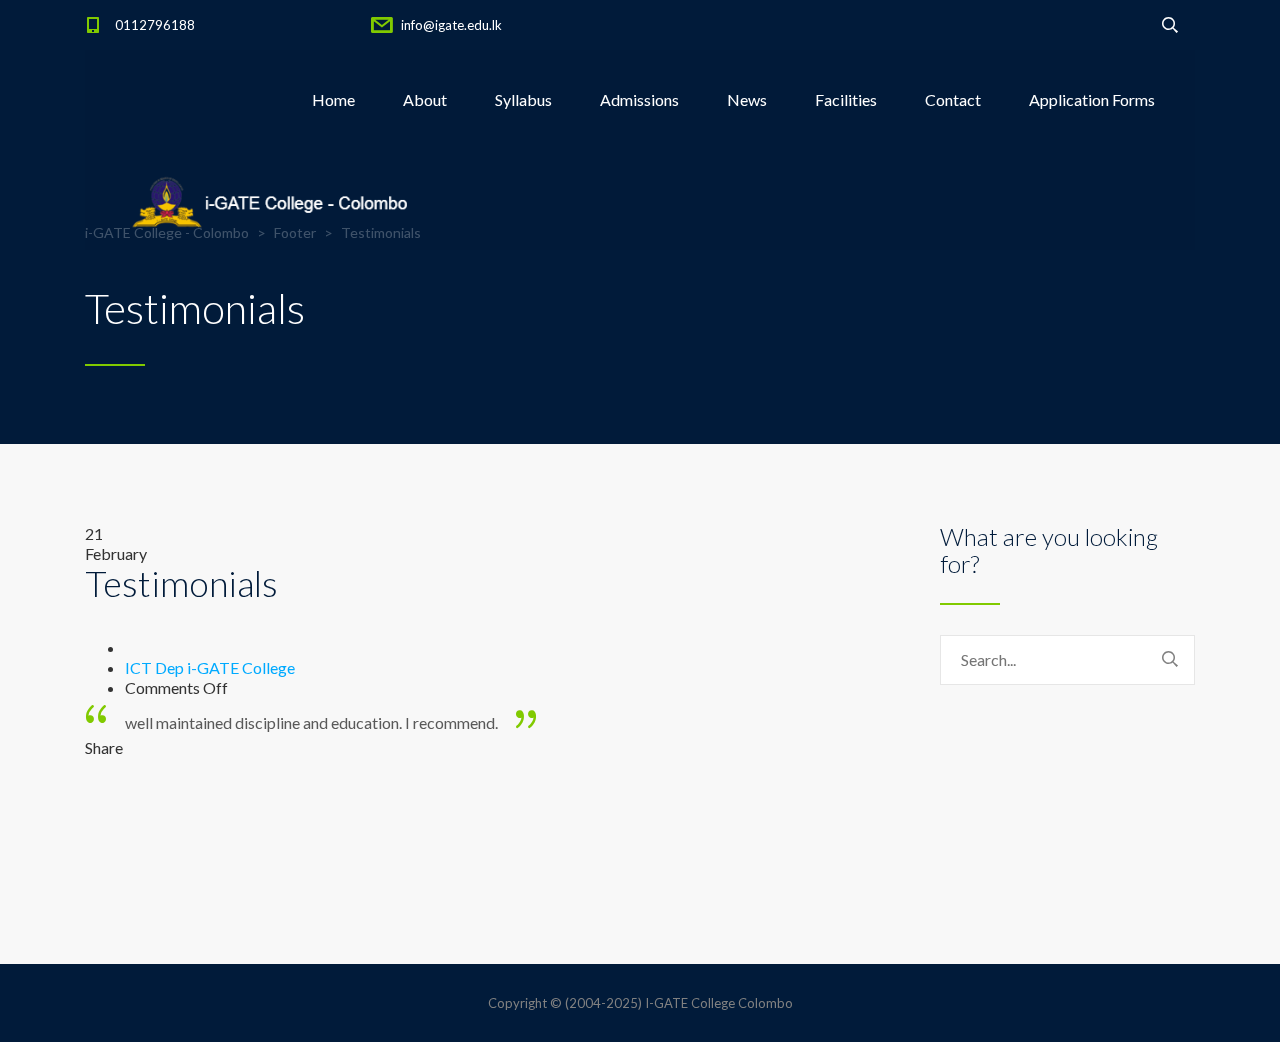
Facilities (846, 99)
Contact (953, 99)
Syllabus (523, 99)
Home (333, 99)
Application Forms (1092, 99)
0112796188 (155, 25)
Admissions (639, 99)
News (747, 99)
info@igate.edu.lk (451, 25)
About (425, 99)
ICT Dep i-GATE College (210, 667)
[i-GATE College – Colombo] (275, 200)
